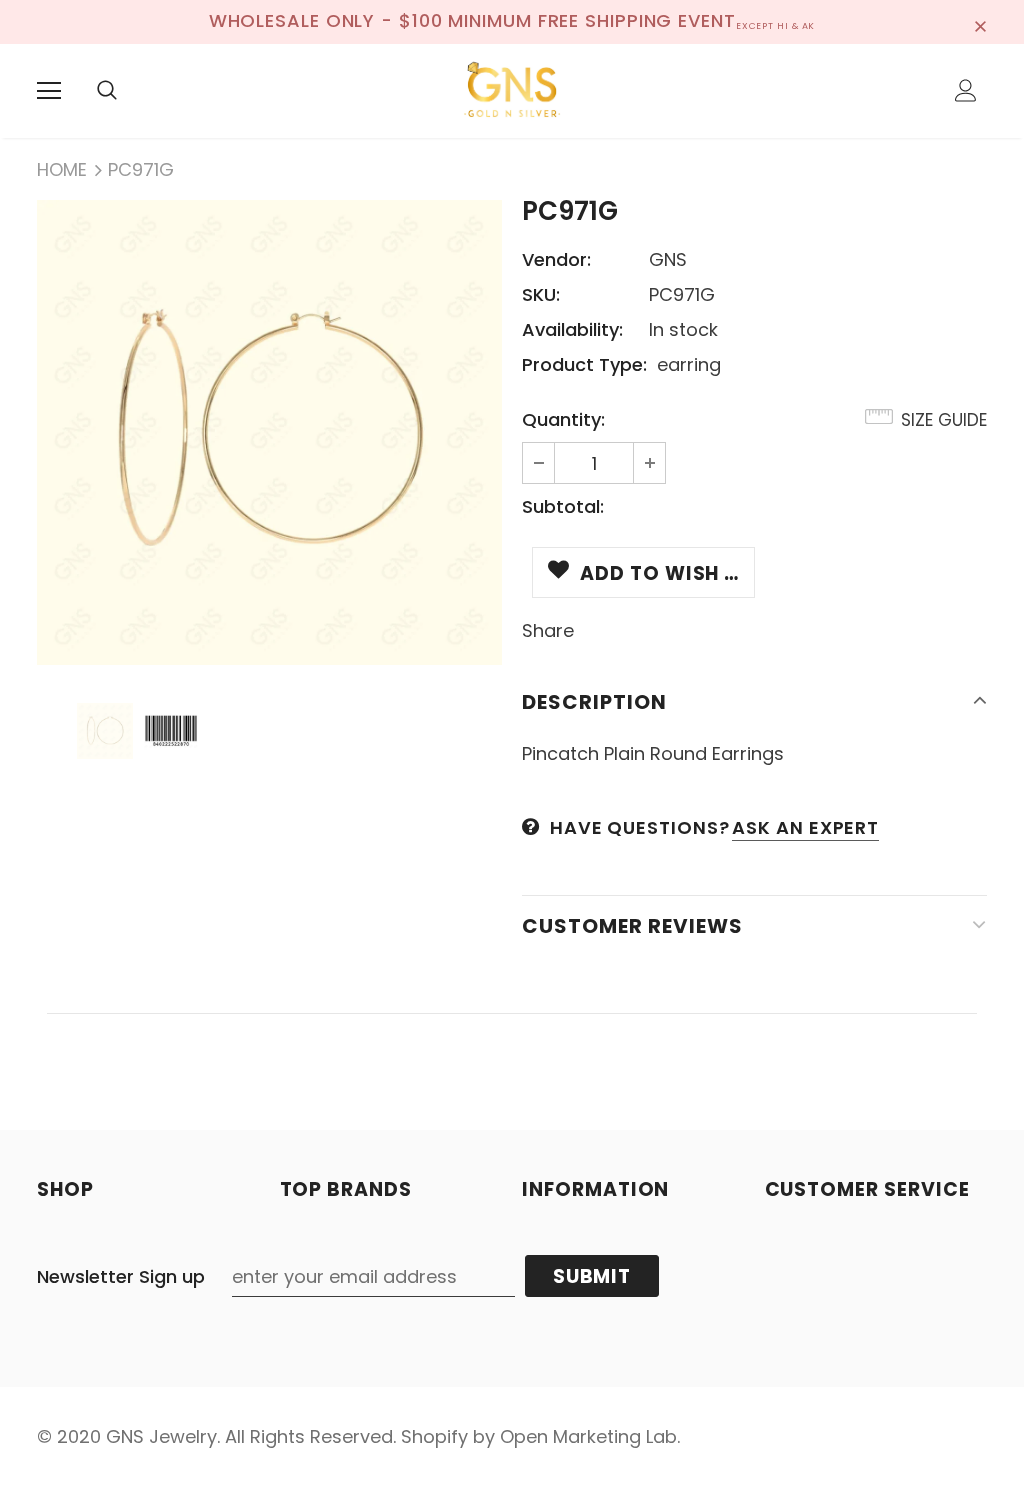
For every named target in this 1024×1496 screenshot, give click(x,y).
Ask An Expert (805, 827)
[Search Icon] (107, 91)
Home (62, 169)
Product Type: (584, 364)
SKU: (541, 294)
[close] (980, 22)
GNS (668, 259)
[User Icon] (966, 90)
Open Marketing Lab (588, 1436)
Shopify (434, 1436)
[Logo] (512, 90)
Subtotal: (563, 506)
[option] (269, 432)
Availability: (572, 329)
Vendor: (556, 259)
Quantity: (563, 419)
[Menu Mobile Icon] (49, 91)
